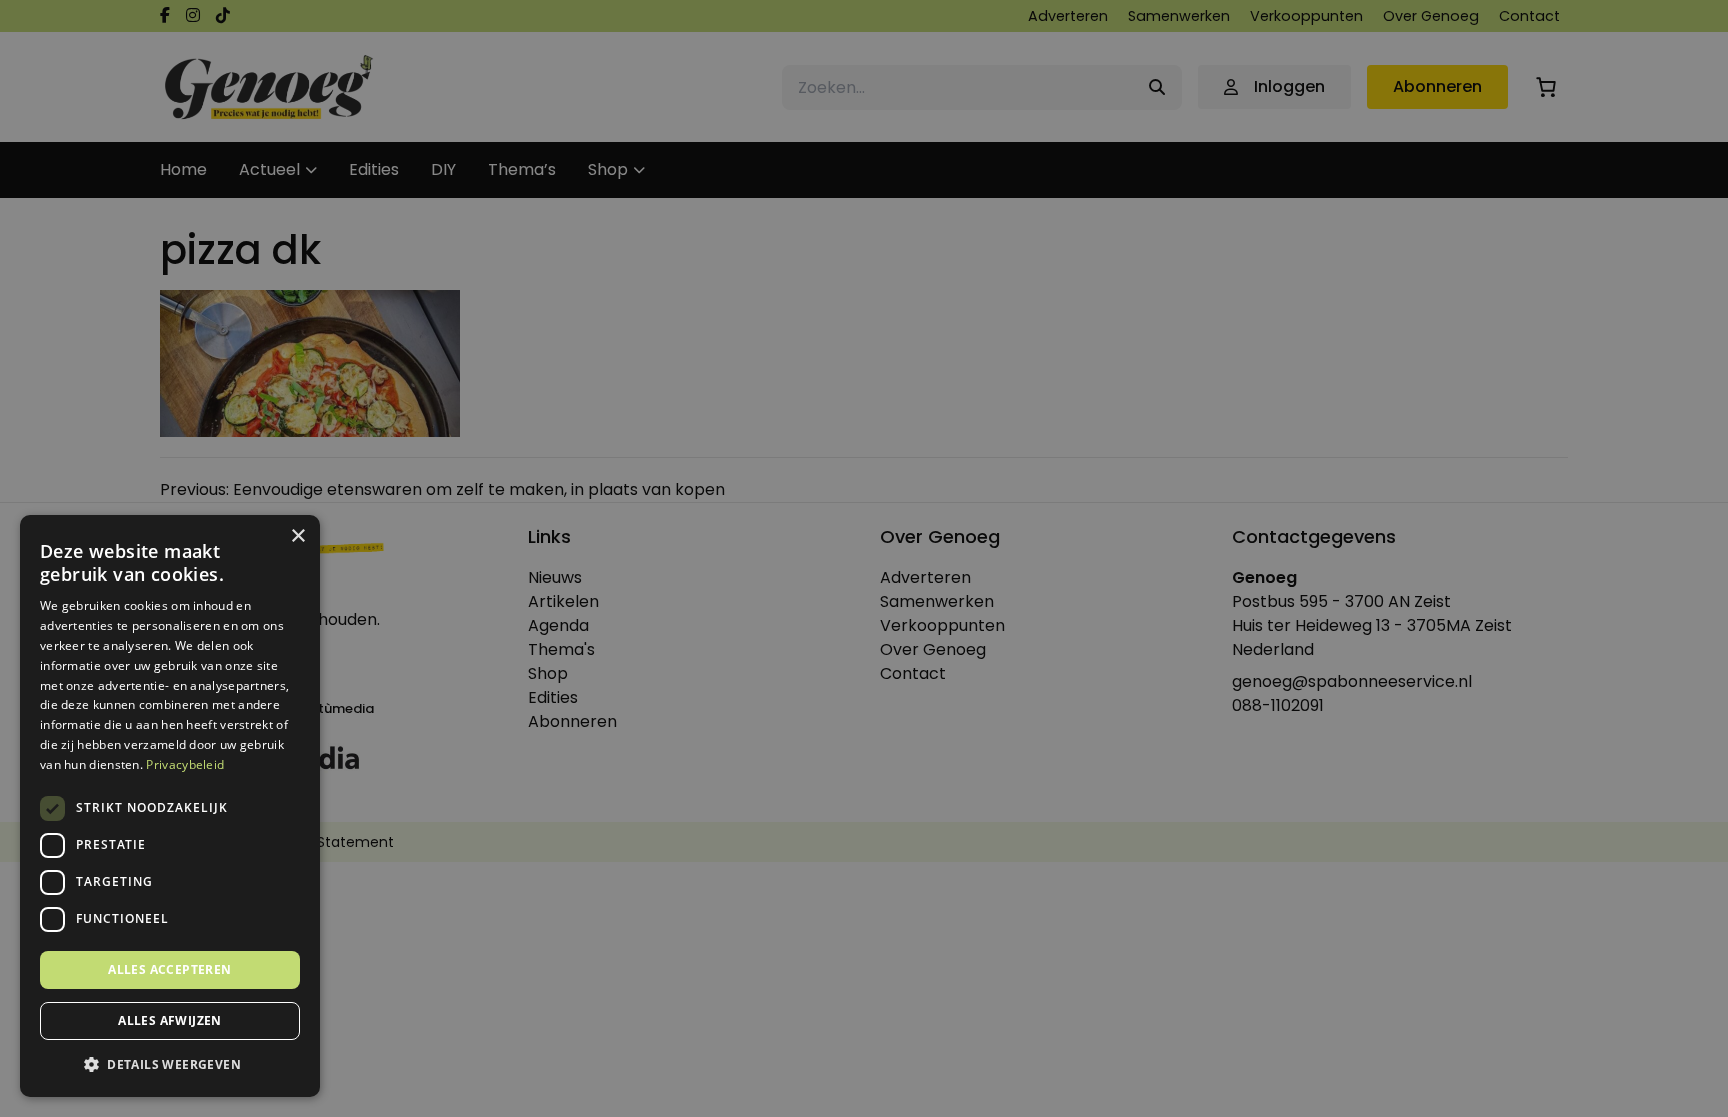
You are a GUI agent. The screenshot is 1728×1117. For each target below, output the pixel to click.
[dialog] (864, 558)
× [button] (297, 536)
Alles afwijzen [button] (170, 1020)
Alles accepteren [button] (169, 969)
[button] (170, 1065)
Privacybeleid (185, 764)
